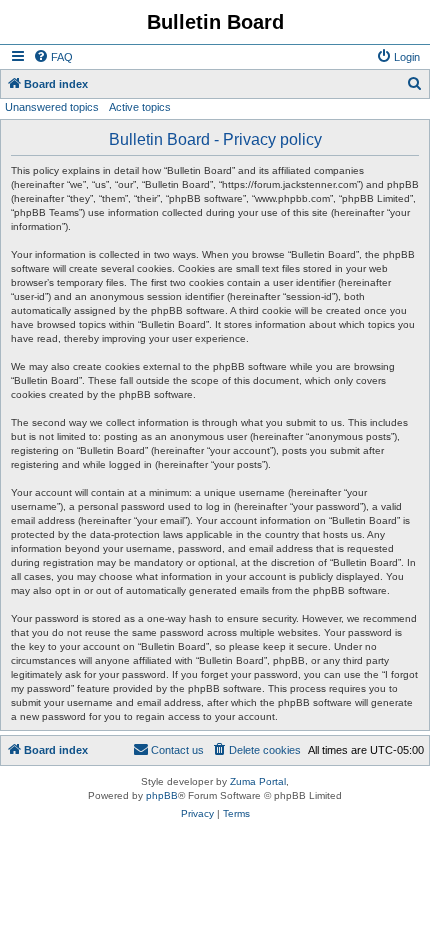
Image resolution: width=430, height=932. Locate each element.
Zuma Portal (258, 781)
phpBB (162, 795)
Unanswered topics (52, 107)
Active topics (140, 107)
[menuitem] (53, 57)
